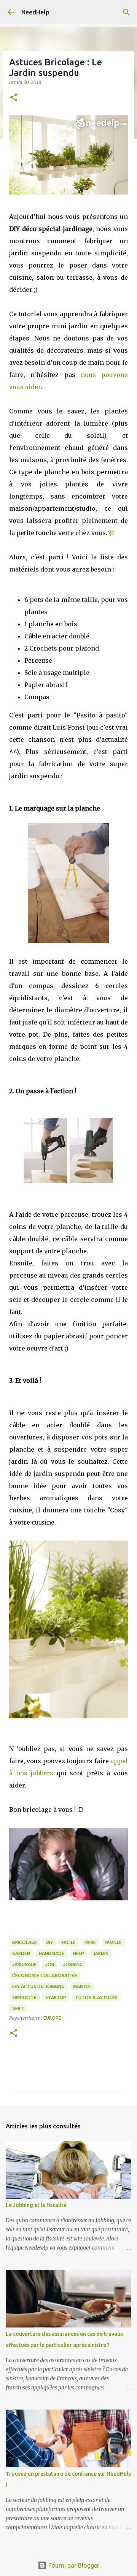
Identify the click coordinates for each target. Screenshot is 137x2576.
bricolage (25, 1942)
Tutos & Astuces (96, 1997)
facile (69, 1942)
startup (56, 1997)
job (50, 1964)
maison (82, 1986)
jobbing (73, 1964)
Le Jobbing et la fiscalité (36, 2205)
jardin (101, 1953)
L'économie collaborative (45, 1975)
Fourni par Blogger (73, 2565)
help (79, 1953)
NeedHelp (35, 12)
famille (113, 1942)
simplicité (24, 1997)
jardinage (24, 1964)
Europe (52, 2018)
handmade (52, 1953)
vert (18, 2008)
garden (21, 1953)
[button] (14, 98)
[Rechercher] (126, 12)
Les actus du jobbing (38, 1986)
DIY (49, 1942)
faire (90, 1942)
